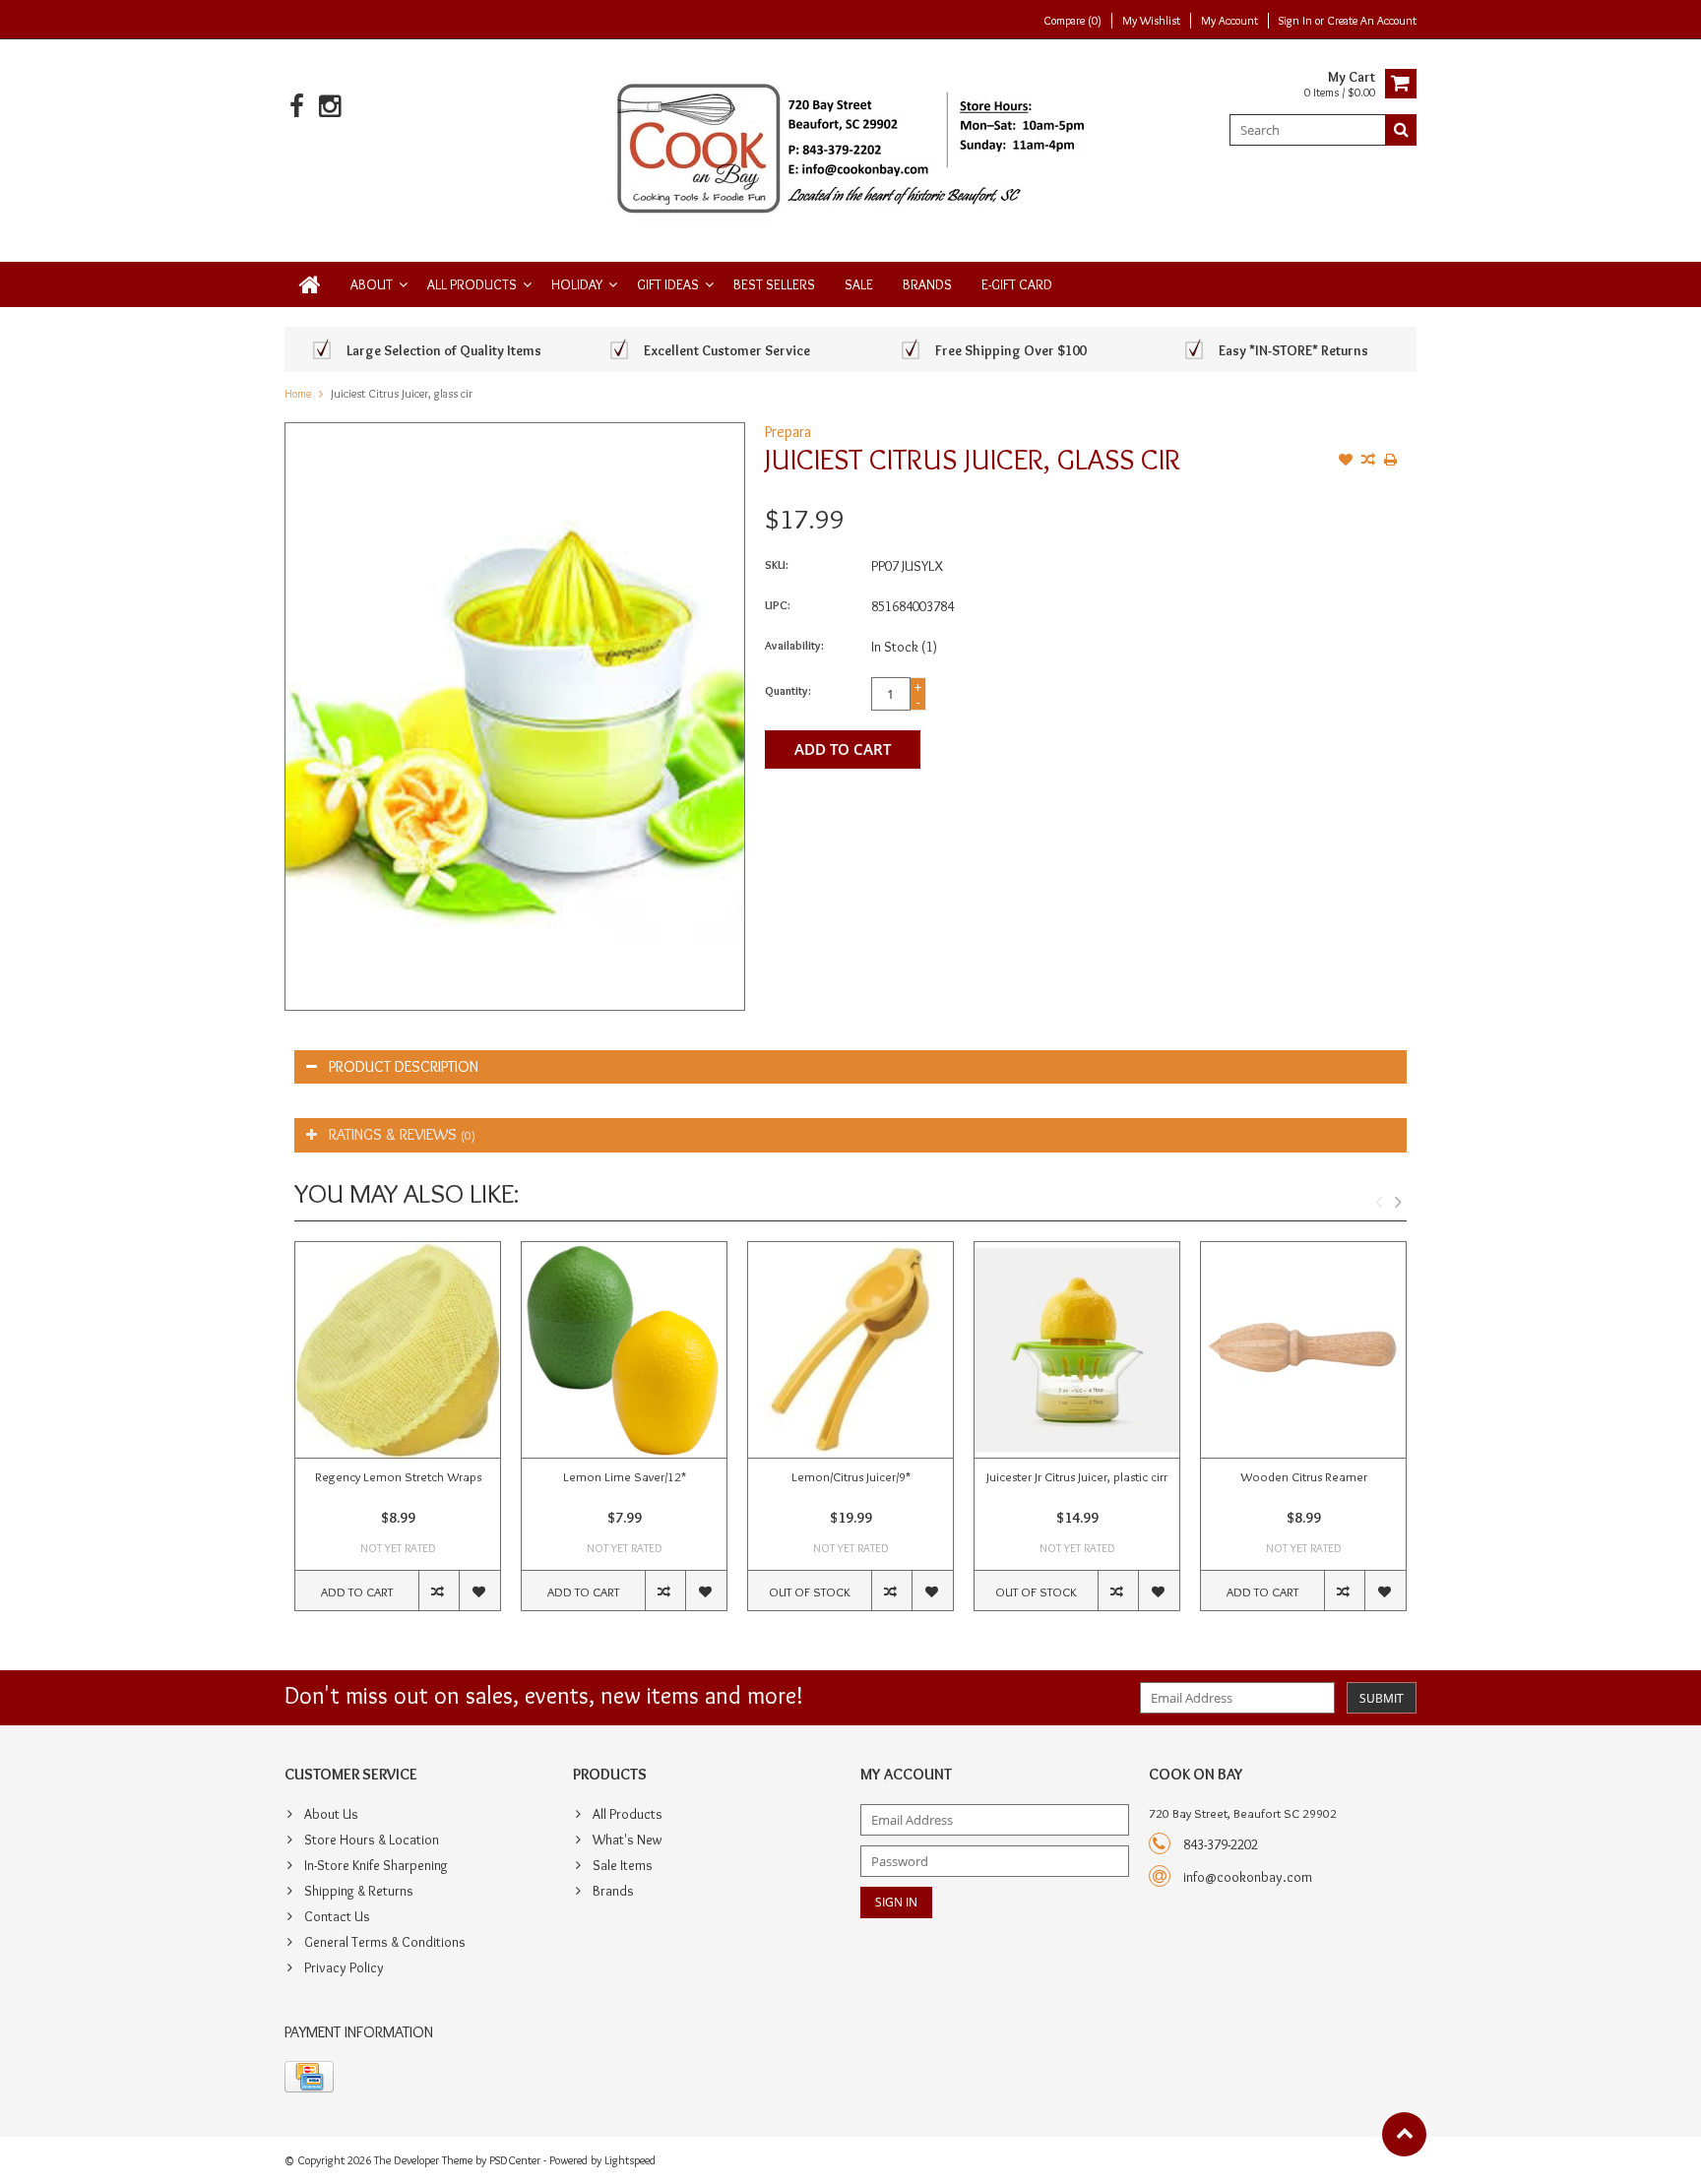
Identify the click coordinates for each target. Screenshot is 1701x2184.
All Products (472, 284)
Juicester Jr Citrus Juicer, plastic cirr (1077, 1476)
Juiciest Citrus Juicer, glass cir (402, 393)
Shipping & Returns (359, 1891)
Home (298, 393)
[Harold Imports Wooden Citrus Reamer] (1303, 1350)
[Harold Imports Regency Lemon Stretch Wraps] (398, 1350)
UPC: (778, 605)
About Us (331, 1814)
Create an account (1372, 20)
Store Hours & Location (372, 1840)
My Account (1229, 20)
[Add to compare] (1368, 462)
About (372, 284)
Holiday (577, 284)
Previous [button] (1378, 1202)
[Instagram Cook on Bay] (329, 107)
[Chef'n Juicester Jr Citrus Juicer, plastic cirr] (1077, 1350)
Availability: (794, 645)
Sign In (1297, 20)
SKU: (777, 564)
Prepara (788, 432)
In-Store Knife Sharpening (376, 1865)
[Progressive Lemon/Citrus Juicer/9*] (850, 1350)
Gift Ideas (668, 284)
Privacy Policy (344, 1967)
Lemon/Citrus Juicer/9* (851, 1476)
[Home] (310, 284)
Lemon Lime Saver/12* (625, 1476)
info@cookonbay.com (1248, 1877)
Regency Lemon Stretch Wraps (398, 1476)
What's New (627, 1840)
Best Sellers (774, 284)
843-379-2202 (1221, 1844)
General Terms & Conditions (385, 1942)
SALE (859, 284)
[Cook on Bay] (851, 147)
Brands (927, 284)
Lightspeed (630, 2160)
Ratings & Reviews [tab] (402, 1134)
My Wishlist (1151, 20)
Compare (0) (1072, 20)
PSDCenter (515, 2160)
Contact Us (337, 1916)
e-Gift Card (1017, 284)
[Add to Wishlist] (1346, 462)
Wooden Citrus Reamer (1304, 1476)
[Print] (1391, 462)
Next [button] (1398, 1202)
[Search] (1401, 130)
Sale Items (623, 1865)
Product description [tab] (404, 1066)
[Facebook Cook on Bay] (297, 107)
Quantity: (788, 690)
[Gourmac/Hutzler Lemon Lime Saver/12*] (624, 1350)
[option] (398, 1436)
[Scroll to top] (1404, 2134)
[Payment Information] (309, 2077)
